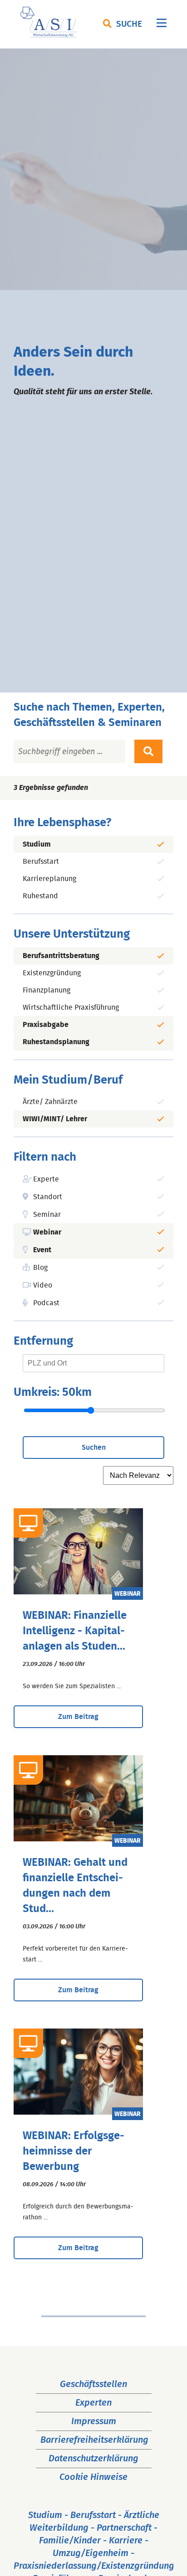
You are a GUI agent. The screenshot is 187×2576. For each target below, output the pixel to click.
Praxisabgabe (46, 1025)
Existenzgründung (52, 973)
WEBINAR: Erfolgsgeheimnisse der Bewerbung (74, 2151)
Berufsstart (41, 862)
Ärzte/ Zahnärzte (50, 1102)
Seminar (47, 1215)
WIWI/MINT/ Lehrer (55, 1119)
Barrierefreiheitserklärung (94, 2440)
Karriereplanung (49, 879)
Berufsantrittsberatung (61, 956)
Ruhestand (40, 896)
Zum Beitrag (78, 1717)
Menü (162, 25)
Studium (37, 844)
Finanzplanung (47, 990)
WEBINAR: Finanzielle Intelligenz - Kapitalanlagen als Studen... (75, 1631)
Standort (48, 1197)
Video (43, 1285)
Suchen (94, 1448)
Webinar (47, 1232)
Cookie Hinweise (93, 2477)
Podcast (46, 1303)
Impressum (94, 2421)
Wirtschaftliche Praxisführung (71, 1007)
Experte (46, 1179)
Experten (93, 2403)
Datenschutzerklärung (93, 2459)
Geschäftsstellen (93, 2384)
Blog (40, 1268)
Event (42, 1250)
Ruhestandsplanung (56, 1042)
